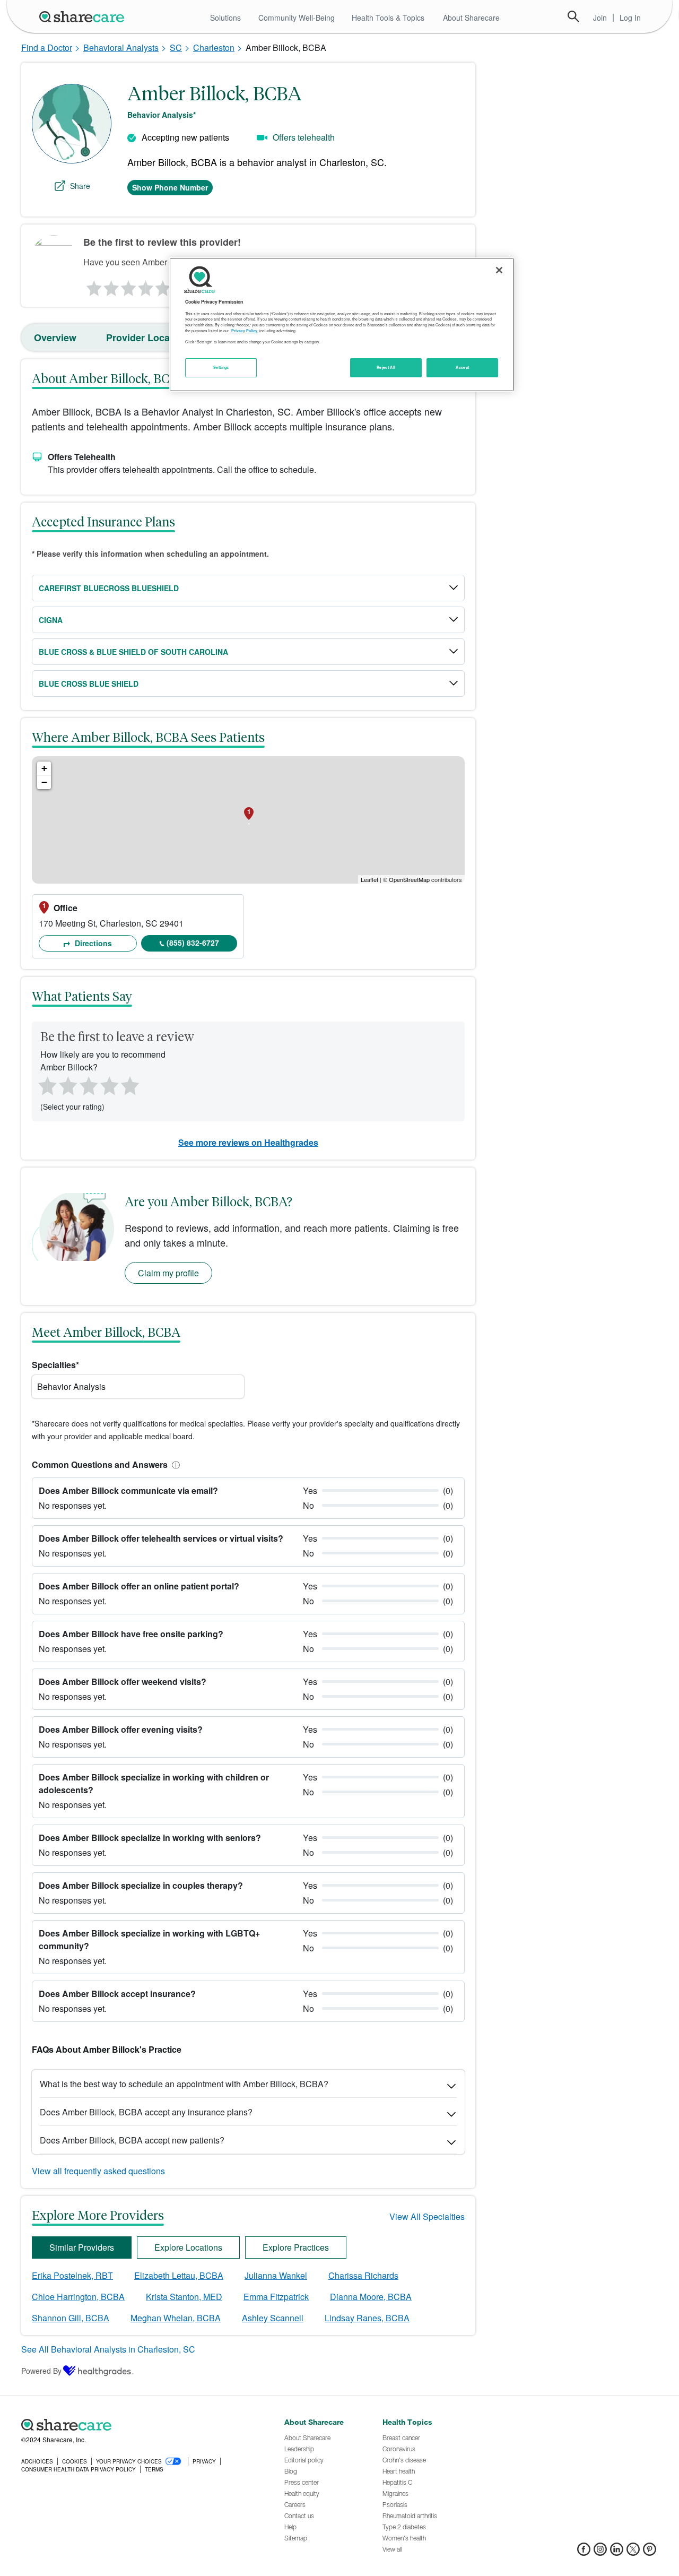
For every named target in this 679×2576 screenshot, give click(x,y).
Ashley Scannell (273, 2318)
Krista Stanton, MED (184, 2297)
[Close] (499, 270)
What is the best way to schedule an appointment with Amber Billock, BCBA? (184, 2084)
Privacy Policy (244, 331)
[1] (92, 286)
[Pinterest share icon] (650, 2552)
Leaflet (369, 879)
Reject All (386, 367)
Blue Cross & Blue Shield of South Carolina (133, 652)
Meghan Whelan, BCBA (176, 2318)
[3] (128, 286)
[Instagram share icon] (600, 2552)
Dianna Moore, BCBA (371, 2297)
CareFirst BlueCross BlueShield (109, 588)
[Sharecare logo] (138, 2425)
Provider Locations (149, 338)
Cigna (51, 620)
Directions (92, 943)
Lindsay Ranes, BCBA (367, 2318)
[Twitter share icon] (633, 2552)
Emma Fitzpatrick (276, 2297)
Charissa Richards (363, 2275)
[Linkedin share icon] (617, 2552)
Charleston (214, 47)
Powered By (41, 2371)
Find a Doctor (47, 47)
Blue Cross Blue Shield (89, 684)
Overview (55, 338)
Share (80, 186)
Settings (221, 367)
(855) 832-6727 (193, 943)
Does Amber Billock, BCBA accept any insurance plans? (146, 2112)
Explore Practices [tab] (296, 2247)
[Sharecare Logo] (84, 16)
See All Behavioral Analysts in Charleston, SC (108, 2349)
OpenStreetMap (409, 879)
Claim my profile (168, 1273)
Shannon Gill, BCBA (71, 2318)
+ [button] (44, 768)
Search (573, 16)
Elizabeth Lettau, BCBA (179, 2275)
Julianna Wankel (276, 2275)
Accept (462, 367)
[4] (146, 286)
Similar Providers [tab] (82, 2247)
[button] (174, 1464)
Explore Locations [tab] (188, 2247)
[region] (342, 324)
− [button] (44, 782)
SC (176, 47)
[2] (110, 286)
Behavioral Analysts (121, 47)
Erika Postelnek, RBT (72, 2275)
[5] (163, 286)
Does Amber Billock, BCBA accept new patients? (132, 2140)
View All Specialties (427, 2216)
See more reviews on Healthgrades (248, 1142)
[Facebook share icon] (584, 2552)
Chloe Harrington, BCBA (78, 2297)
